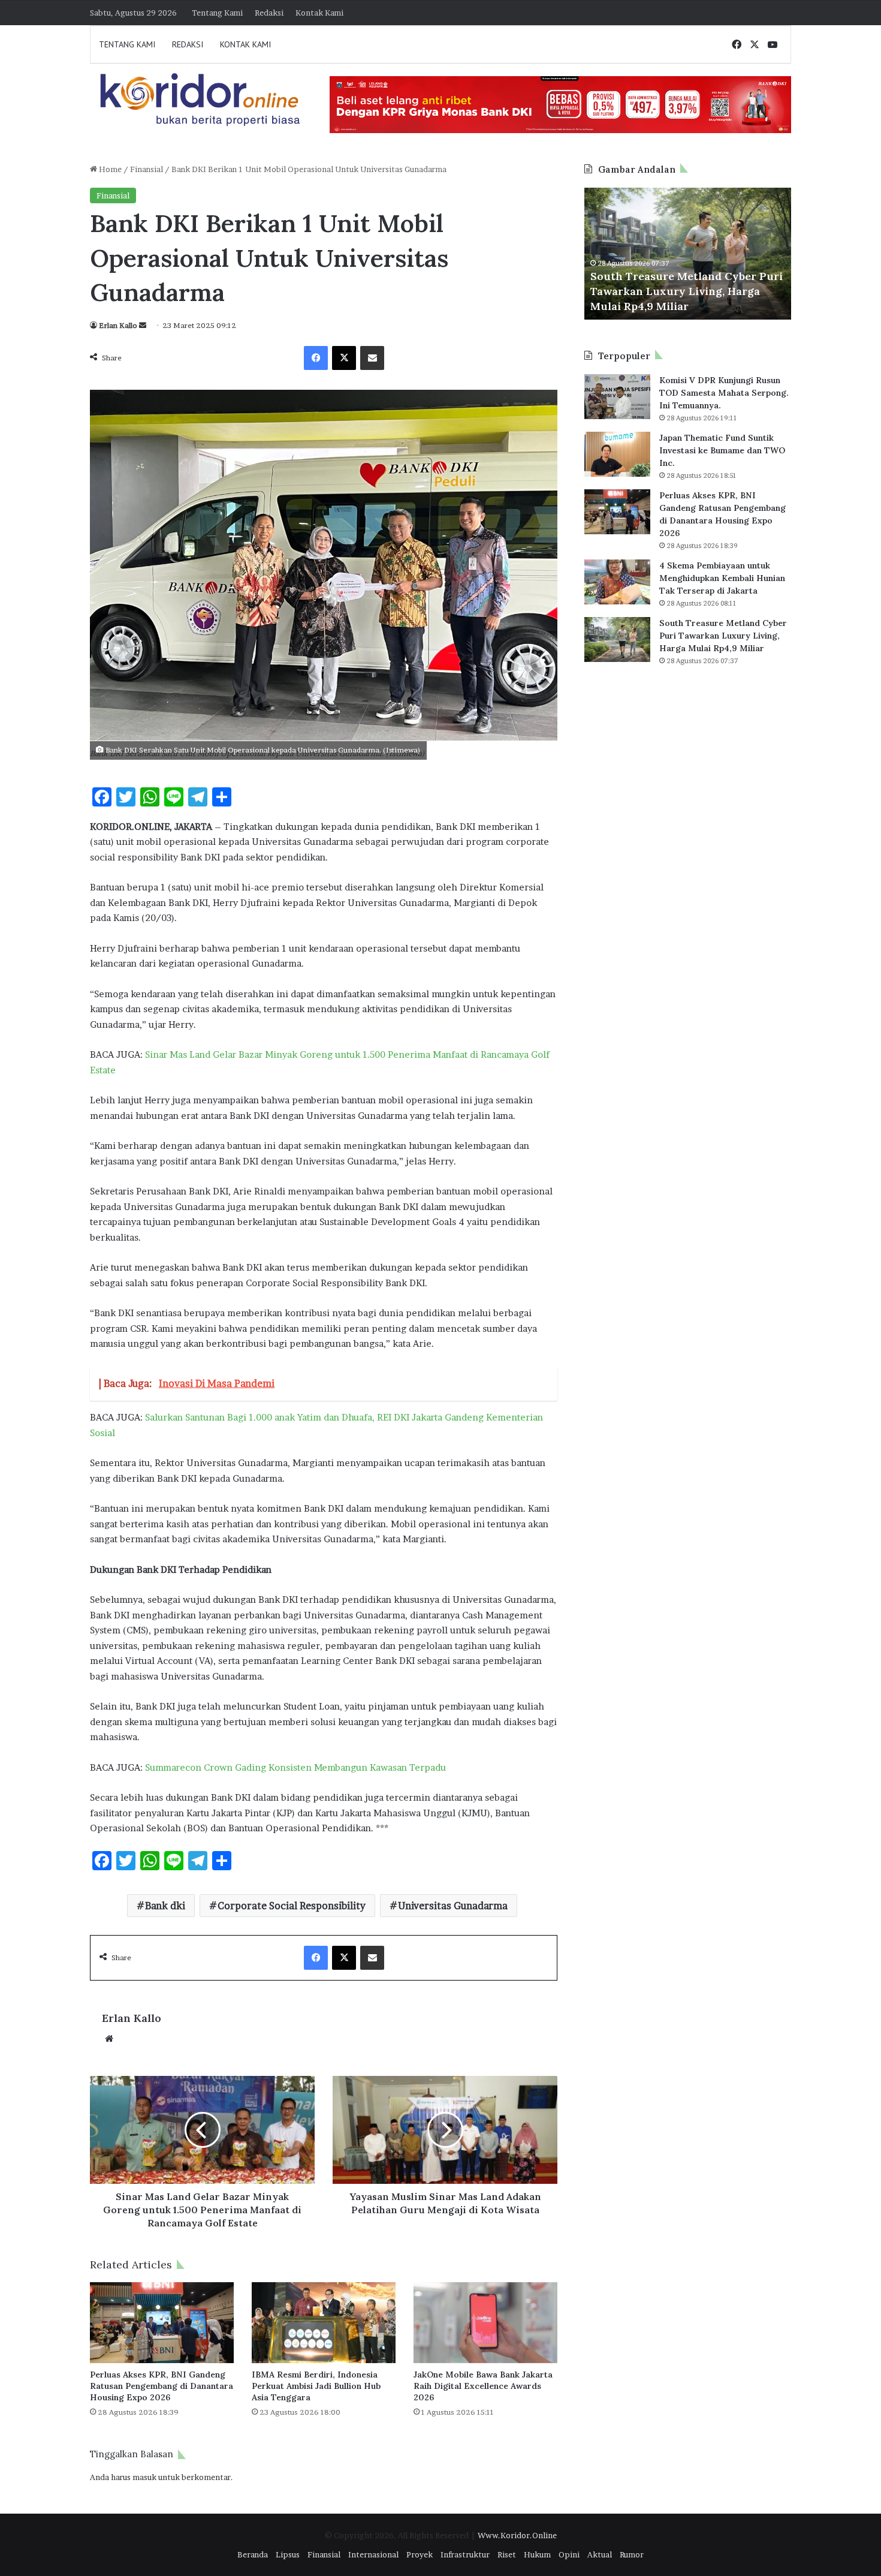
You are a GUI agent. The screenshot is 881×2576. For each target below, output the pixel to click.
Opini (569, 2554)
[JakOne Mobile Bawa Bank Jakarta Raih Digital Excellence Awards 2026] (485, 2323)
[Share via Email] (372, 358)
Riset (507, 2554)
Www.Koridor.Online (517, 2535)
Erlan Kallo (118, 325)
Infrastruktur (465, 2554)
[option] (688, 254)
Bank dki (165, 1906)
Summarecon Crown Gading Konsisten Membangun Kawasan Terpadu (295, 1767)
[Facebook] (316, 358)
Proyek (420, 2554)
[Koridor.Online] (201, 99)
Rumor (632, 2554)
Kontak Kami (319, 13)
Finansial (147, 169)
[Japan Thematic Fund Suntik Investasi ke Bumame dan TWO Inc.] (617, 454)
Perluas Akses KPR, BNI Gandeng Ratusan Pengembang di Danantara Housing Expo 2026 (162, 2386)
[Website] (109, 2039)
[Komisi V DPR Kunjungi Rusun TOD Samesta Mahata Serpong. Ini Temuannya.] (617, 397)
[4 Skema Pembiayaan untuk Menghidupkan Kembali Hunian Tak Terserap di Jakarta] (617, 582)
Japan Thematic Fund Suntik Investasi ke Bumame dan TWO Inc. (722, 450)
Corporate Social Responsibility (292, 1906)
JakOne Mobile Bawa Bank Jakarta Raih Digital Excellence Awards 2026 (483, 2386)
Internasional (373, 2554)
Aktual (600, 2554)
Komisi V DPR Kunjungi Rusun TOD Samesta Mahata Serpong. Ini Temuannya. (724, 393)
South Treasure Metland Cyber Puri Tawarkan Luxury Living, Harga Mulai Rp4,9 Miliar (687, 291)
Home (109, 169)
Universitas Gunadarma (453, 1906)
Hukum (537, 2554)
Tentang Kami (217, 13)
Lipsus (288, 2554)
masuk (144, 2477)
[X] (344, 358)
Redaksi (269, 13)
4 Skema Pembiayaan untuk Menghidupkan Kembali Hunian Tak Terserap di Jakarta (722, 578)
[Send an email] (143, 325)
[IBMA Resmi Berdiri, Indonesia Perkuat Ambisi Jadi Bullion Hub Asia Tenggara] (324, 2323)
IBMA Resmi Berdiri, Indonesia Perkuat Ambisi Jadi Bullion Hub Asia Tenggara (316, 2386)
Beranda (253, 2554)
